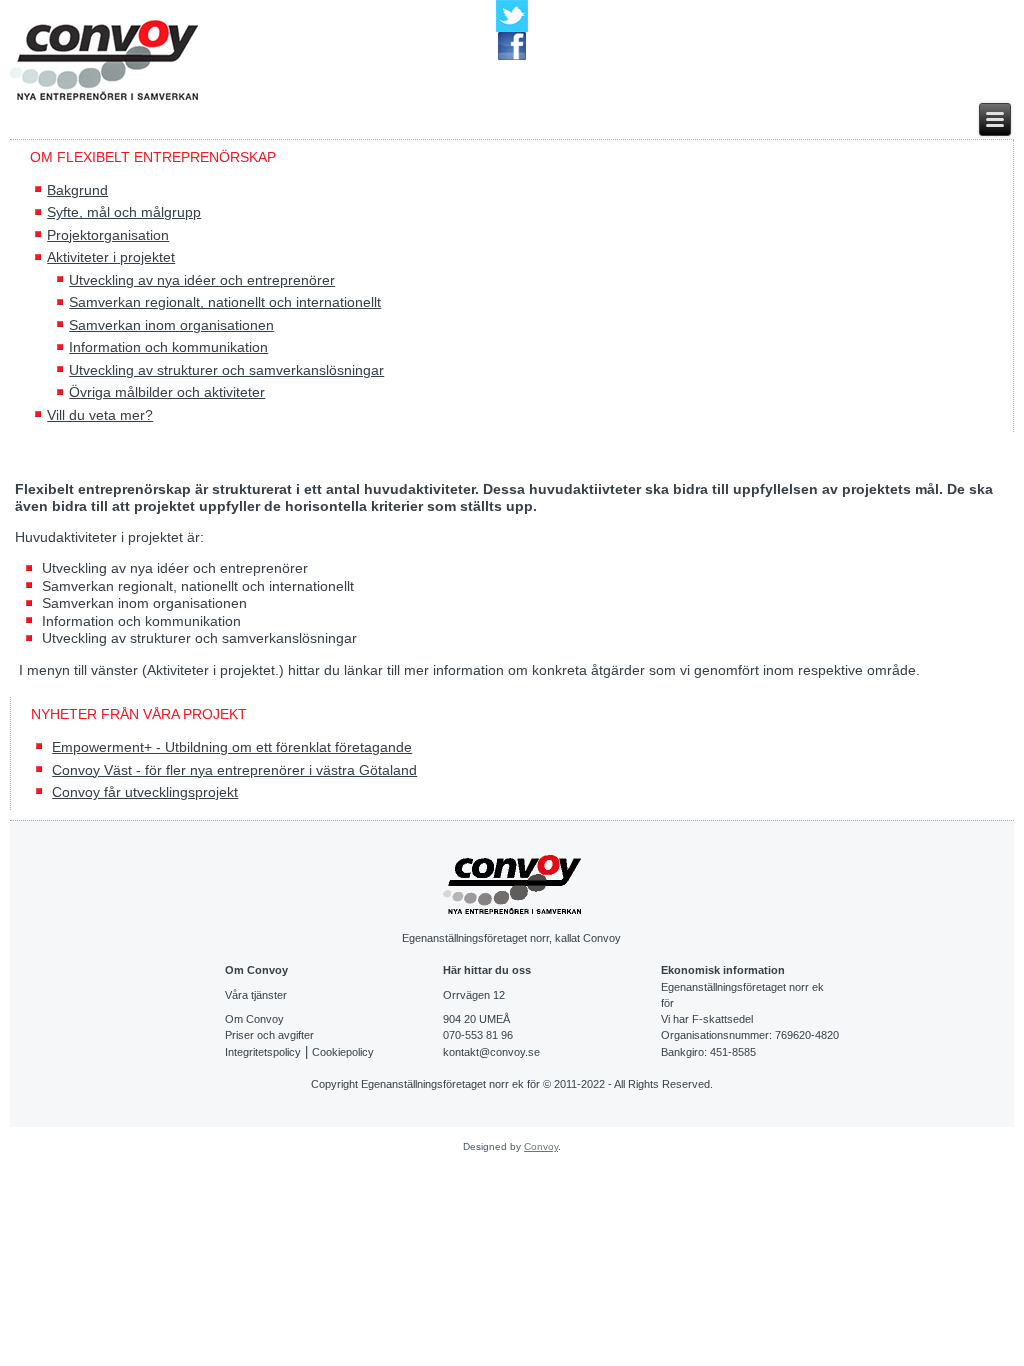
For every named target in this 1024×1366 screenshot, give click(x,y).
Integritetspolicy (263, 1052)
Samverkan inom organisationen (171, 325)
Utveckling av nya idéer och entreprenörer (202, 280)
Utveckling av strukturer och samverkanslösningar (226, 370)
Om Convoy (254, 1019)
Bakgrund (77, 190)
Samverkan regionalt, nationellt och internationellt (225, 302)
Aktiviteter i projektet (111, 257)
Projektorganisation (108, 235)
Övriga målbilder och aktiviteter (167, 392)
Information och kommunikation (168, 347)
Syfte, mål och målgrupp (124, 212)
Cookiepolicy (343, 1052)
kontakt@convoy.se (491, 1052)
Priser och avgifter (269, 1035)
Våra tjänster (256, 995)
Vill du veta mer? (100, 415)
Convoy (541, 1146)
